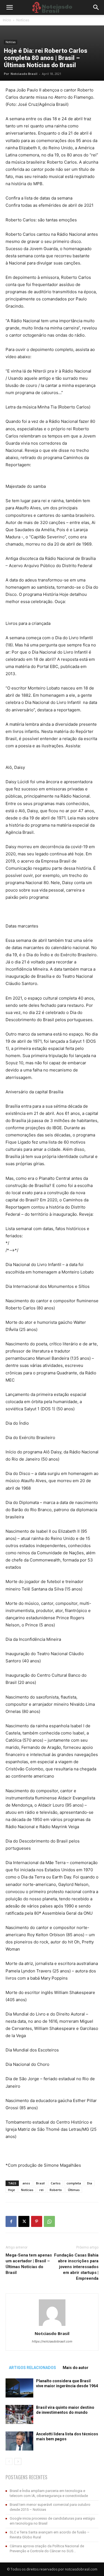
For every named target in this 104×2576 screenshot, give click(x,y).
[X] (24, 2221)
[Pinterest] (37, 2221)
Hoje (12, 2190)
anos (26, 2183)
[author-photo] (52, 2326)
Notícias (23, 20)
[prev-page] (9, 2461)
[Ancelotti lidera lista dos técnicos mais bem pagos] (19, 2441)
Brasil (40, 2183)
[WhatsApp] (49, 2221)
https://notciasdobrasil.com (52, 2341)
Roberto (56, 2190)
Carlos (56, 2183)
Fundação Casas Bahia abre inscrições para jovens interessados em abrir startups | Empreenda (76, 2267)
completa (74, 2183)
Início (7, 20)
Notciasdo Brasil (24, 74)
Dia (90, 2183)
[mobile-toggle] (9, 7)
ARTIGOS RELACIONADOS (32, 2368)
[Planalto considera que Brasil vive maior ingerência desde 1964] (19, 2388)
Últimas (74, 2190)
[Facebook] (11, 2221)
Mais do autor (76, 2368)
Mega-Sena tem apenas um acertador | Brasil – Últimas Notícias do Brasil (29, 2264)
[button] (96, 7)
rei (41, 2190)
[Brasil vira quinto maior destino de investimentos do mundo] (19, 2414)
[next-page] (18, 2461)
